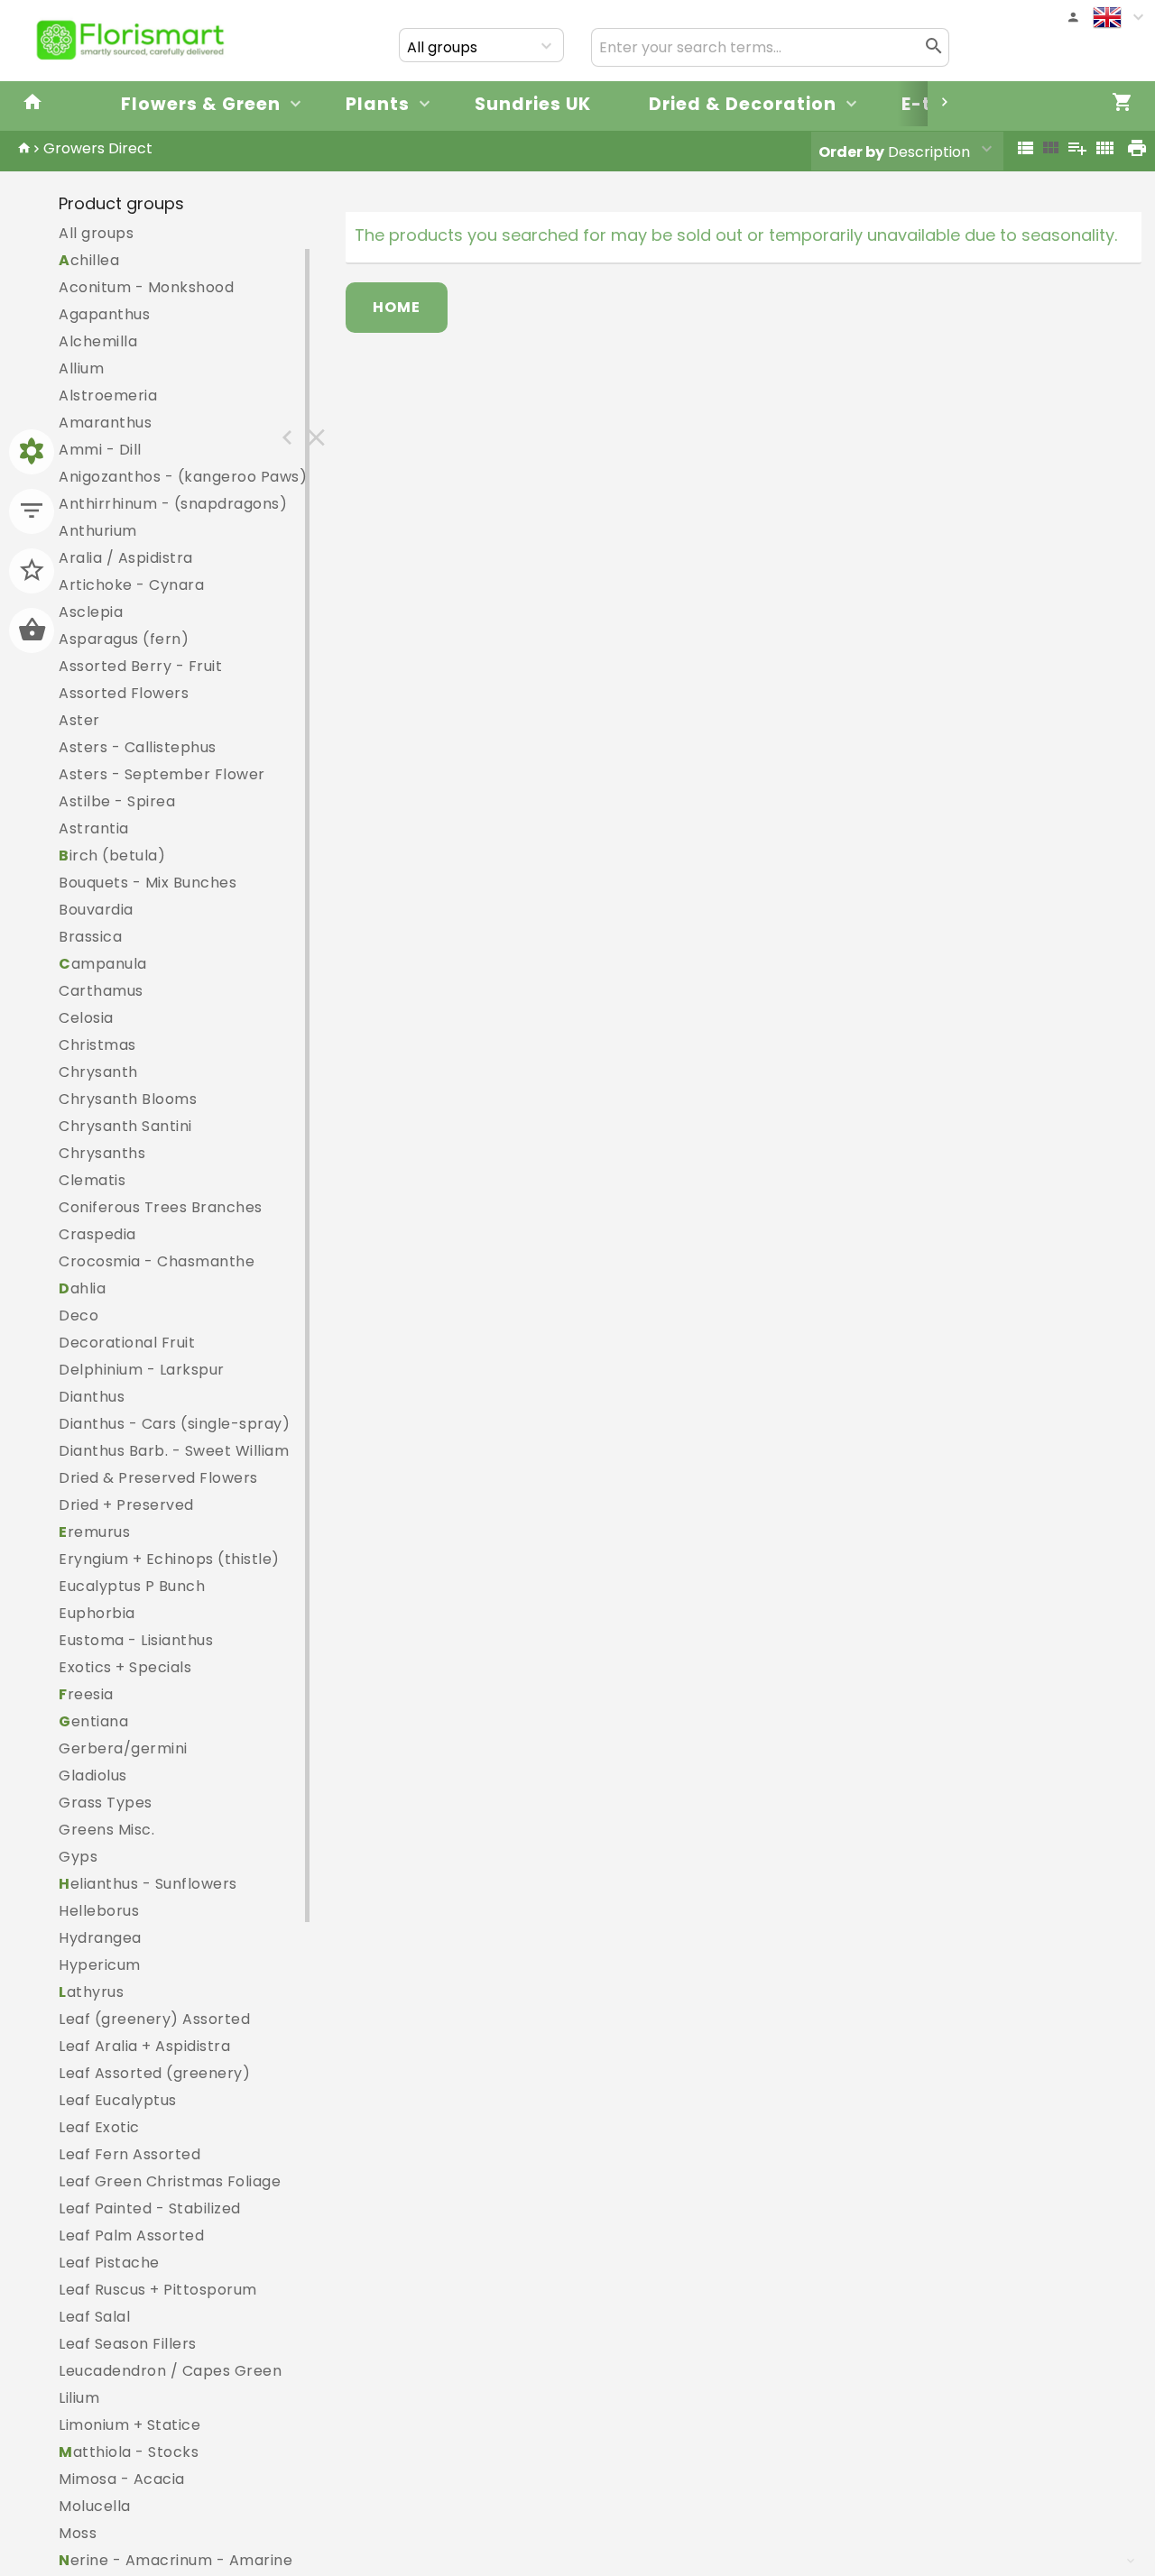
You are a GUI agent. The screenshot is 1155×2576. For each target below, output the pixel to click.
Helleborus (99, 1911)
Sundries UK (533, 104)
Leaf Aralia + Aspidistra (144, 2046)
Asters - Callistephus (138, 747)
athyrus (91, 1992)
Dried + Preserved (126, 1505)
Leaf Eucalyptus (118, 2100)
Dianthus (92, 1397)
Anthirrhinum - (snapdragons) (173, 504)
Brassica (90, 937)
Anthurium (98, 531)
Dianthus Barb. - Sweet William (174, 1451)
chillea (89, 260)
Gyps (78, 1857)
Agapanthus (104, 314)
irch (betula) (112, 856)
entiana (93, 1721)
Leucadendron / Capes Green (170, 2371)
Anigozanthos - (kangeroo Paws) (183, 477)
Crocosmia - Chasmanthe (157, 1261)
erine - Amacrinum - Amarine (176, 2560)
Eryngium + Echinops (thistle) (169, 1559)
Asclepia (91, 612)
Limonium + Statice (129, 2425)
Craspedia (97, 1234)
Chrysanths (102, 1153)
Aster (79, 720)
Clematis (92, 1180)
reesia (86, 1694)
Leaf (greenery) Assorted (154, 2019)
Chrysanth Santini (125, 1126)
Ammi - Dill (100, 450)
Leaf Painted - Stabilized (150, 2208)
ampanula (103, 964)
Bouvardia (96, 910)
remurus (94, 1532)
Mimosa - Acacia (122, 2479)
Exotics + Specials (125, 1667)
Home (397, 307)
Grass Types (106, 1803)
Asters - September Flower (162, 774)
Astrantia (94, 828)
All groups (96, 233)
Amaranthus (105, 423)
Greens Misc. (106, 1830)
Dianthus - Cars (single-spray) (174, 1424)
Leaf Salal (94, 2317)
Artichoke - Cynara (131, 585)
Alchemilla (98, 341)
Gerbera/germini (123, 1748)
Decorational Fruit (127, 1343)
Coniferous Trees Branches (161, 1207)
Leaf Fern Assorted (129, 2154)
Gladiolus (93, 1776)
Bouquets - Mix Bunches (148, 883)
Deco (79, 1316)
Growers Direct (98, 148)
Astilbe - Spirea (117, 801)
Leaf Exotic (99, 2127)
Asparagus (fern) (124, 639)
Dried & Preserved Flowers (158, 1478)
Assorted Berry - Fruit (140, 666)
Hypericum (100, 1965)
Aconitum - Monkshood (146, 287)
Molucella (95, 2506)
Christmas (97, 1045)
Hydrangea (100, 1938)
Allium (81, 368)
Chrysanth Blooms (128, 1099)
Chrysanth (98, 1072)
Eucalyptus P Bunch (132, 1586)
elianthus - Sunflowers (148, 1884)
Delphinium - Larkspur (142, 1370)
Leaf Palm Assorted (131, 2236)
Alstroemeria (108, 396)
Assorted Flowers (124, 693)
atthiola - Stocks (129, 2452)
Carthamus (101, 991)
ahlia (82, 1288)
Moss (78, 2533)
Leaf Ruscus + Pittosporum (158, 2290)
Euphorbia (97, 1613)
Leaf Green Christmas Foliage (170, 2181)
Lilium (79, 2398)
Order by (851, 152)
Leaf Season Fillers (128, 2344)
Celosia (86, 1018)
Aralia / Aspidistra (126, 558)
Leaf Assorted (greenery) (154, 2073)
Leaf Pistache (109, 2263)
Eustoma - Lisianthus (136, 1640)
